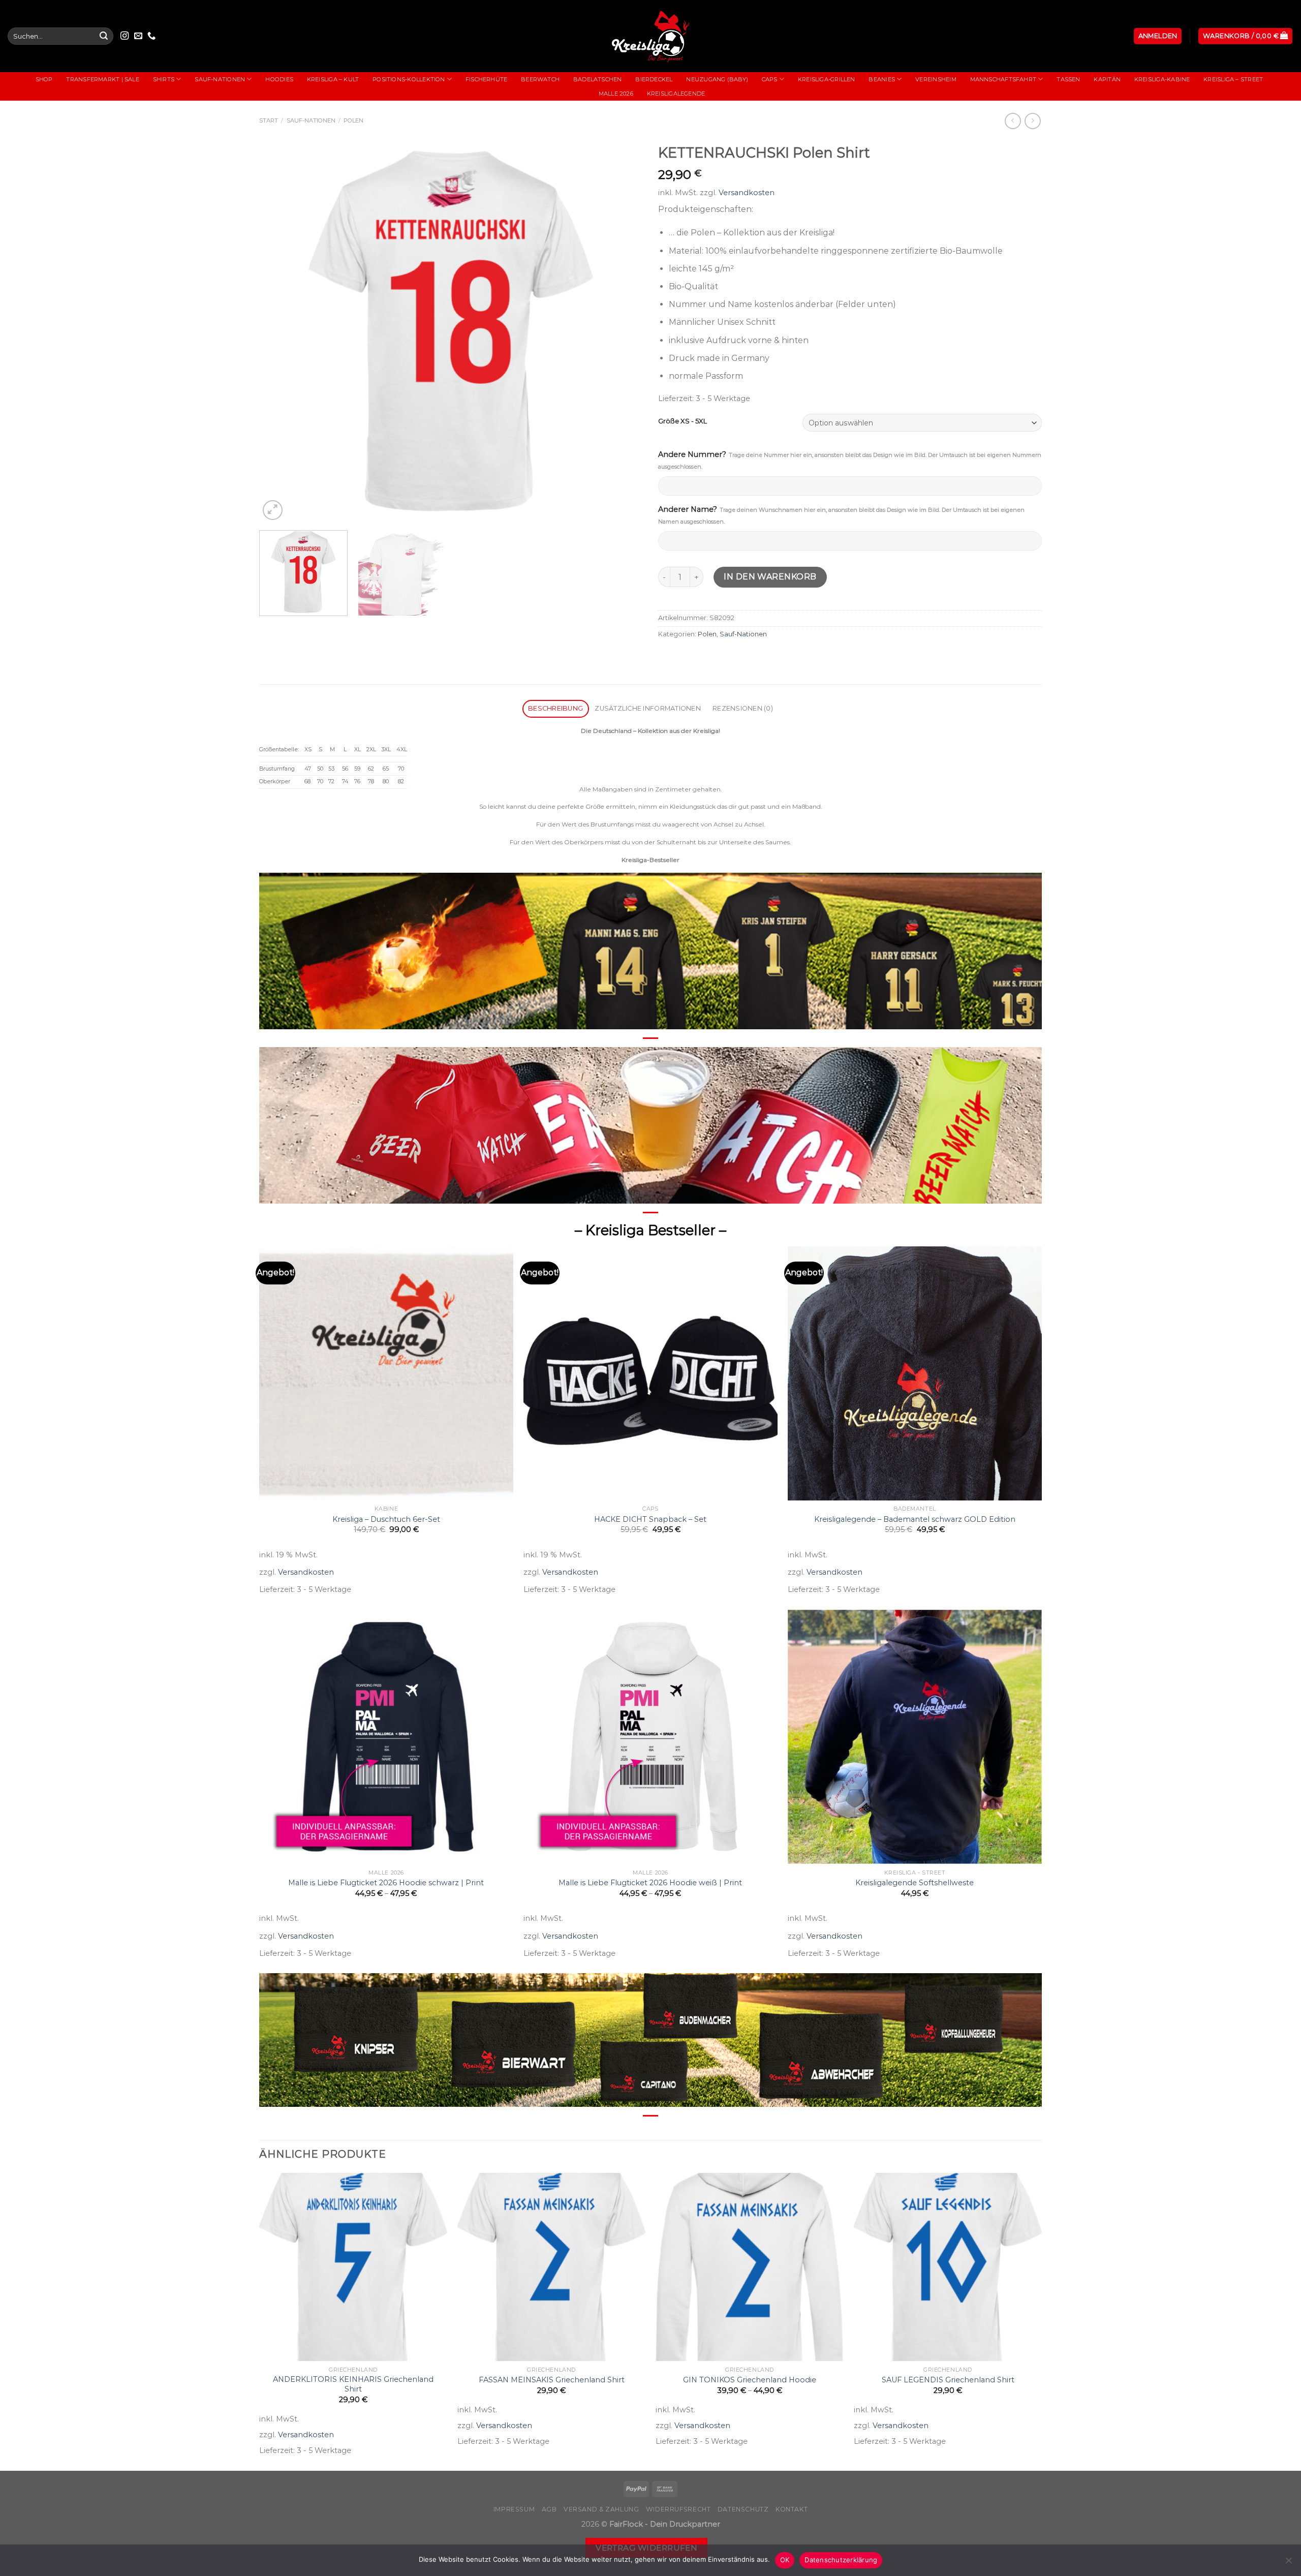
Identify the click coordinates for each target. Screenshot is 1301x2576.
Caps (770, 79)
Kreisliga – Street (1233, 79)
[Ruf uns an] (151, 36)
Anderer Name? (841, 515)
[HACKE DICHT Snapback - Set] (650, 1373)
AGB (549, 2509)
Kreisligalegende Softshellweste (915, 1883)
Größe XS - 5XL (683, 421)
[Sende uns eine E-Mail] (138, 36)
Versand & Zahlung (601, 2509)
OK (785, 2560)
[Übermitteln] (104, 36)
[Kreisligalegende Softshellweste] (915, 1737)
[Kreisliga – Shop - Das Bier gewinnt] (650, 36)
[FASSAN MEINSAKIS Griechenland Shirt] (551, 2267)
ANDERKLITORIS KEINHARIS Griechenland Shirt (353, 2384)
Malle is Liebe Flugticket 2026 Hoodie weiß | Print (650, 1883)
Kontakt (792, 2509)
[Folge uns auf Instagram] (125, 36)
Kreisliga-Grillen (827, 79)
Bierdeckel (654, 79)
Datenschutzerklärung (841, 2560)
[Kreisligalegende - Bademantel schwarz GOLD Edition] (915, 1373)
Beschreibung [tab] (555, 708)
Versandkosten (747, 193)
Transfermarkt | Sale (102, 79)
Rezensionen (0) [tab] (743, 708)
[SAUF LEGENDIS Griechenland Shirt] (948, 2267)
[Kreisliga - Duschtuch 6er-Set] (386, 1373)
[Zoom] (273, 510)
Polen (353, 120)
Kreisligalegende (676, 94)
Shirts (164, 79)
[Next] (623, 331)
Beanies (882, 79)
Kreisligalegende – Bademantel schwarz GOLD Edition (915, 1519)
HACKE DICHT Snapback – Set (650, 1519)
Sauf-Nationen (220, 79)
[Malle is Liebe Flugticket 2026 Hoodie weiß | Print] (650, 1737)
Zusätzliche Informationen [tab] (647, 708)
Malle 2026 (616, 94)
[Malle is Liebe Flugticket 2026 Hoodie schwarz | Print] (386, 1737)
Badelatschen (598, 79)
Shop (44, 79)
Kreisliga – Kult (333, 79)
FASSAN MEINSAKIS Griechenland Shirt (552, 2380)
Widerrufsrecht (678, 2509)
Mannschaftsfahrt (1003, 79)
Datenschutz (743, 2509)
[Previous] (280, 331)
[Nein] (1288, 2563)
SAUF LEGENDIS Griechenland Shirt (948, 2380)
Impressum (514, 2509)
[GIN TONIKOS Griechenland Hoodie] (750, 2267)
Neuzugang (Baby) (717, 79)
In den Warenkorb (770, 577)
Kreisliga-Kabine (1162, 79)
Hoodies (279, 79)
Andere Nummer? (850, 460)
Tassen (1068, 79)
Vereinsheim (936, 79)
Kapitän (1107, 79)
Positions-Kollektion (409, 79)
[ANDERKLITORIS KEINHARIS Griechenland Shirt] (353, 2267)
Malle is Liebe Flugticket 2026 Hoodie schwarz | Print (386, 1883)
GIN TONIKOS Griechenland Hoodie (750, 2380)
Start (269, 120)
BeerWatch (540, 79)
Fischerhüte (486, 79)
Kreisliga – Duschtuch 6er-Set (386, 1519)
